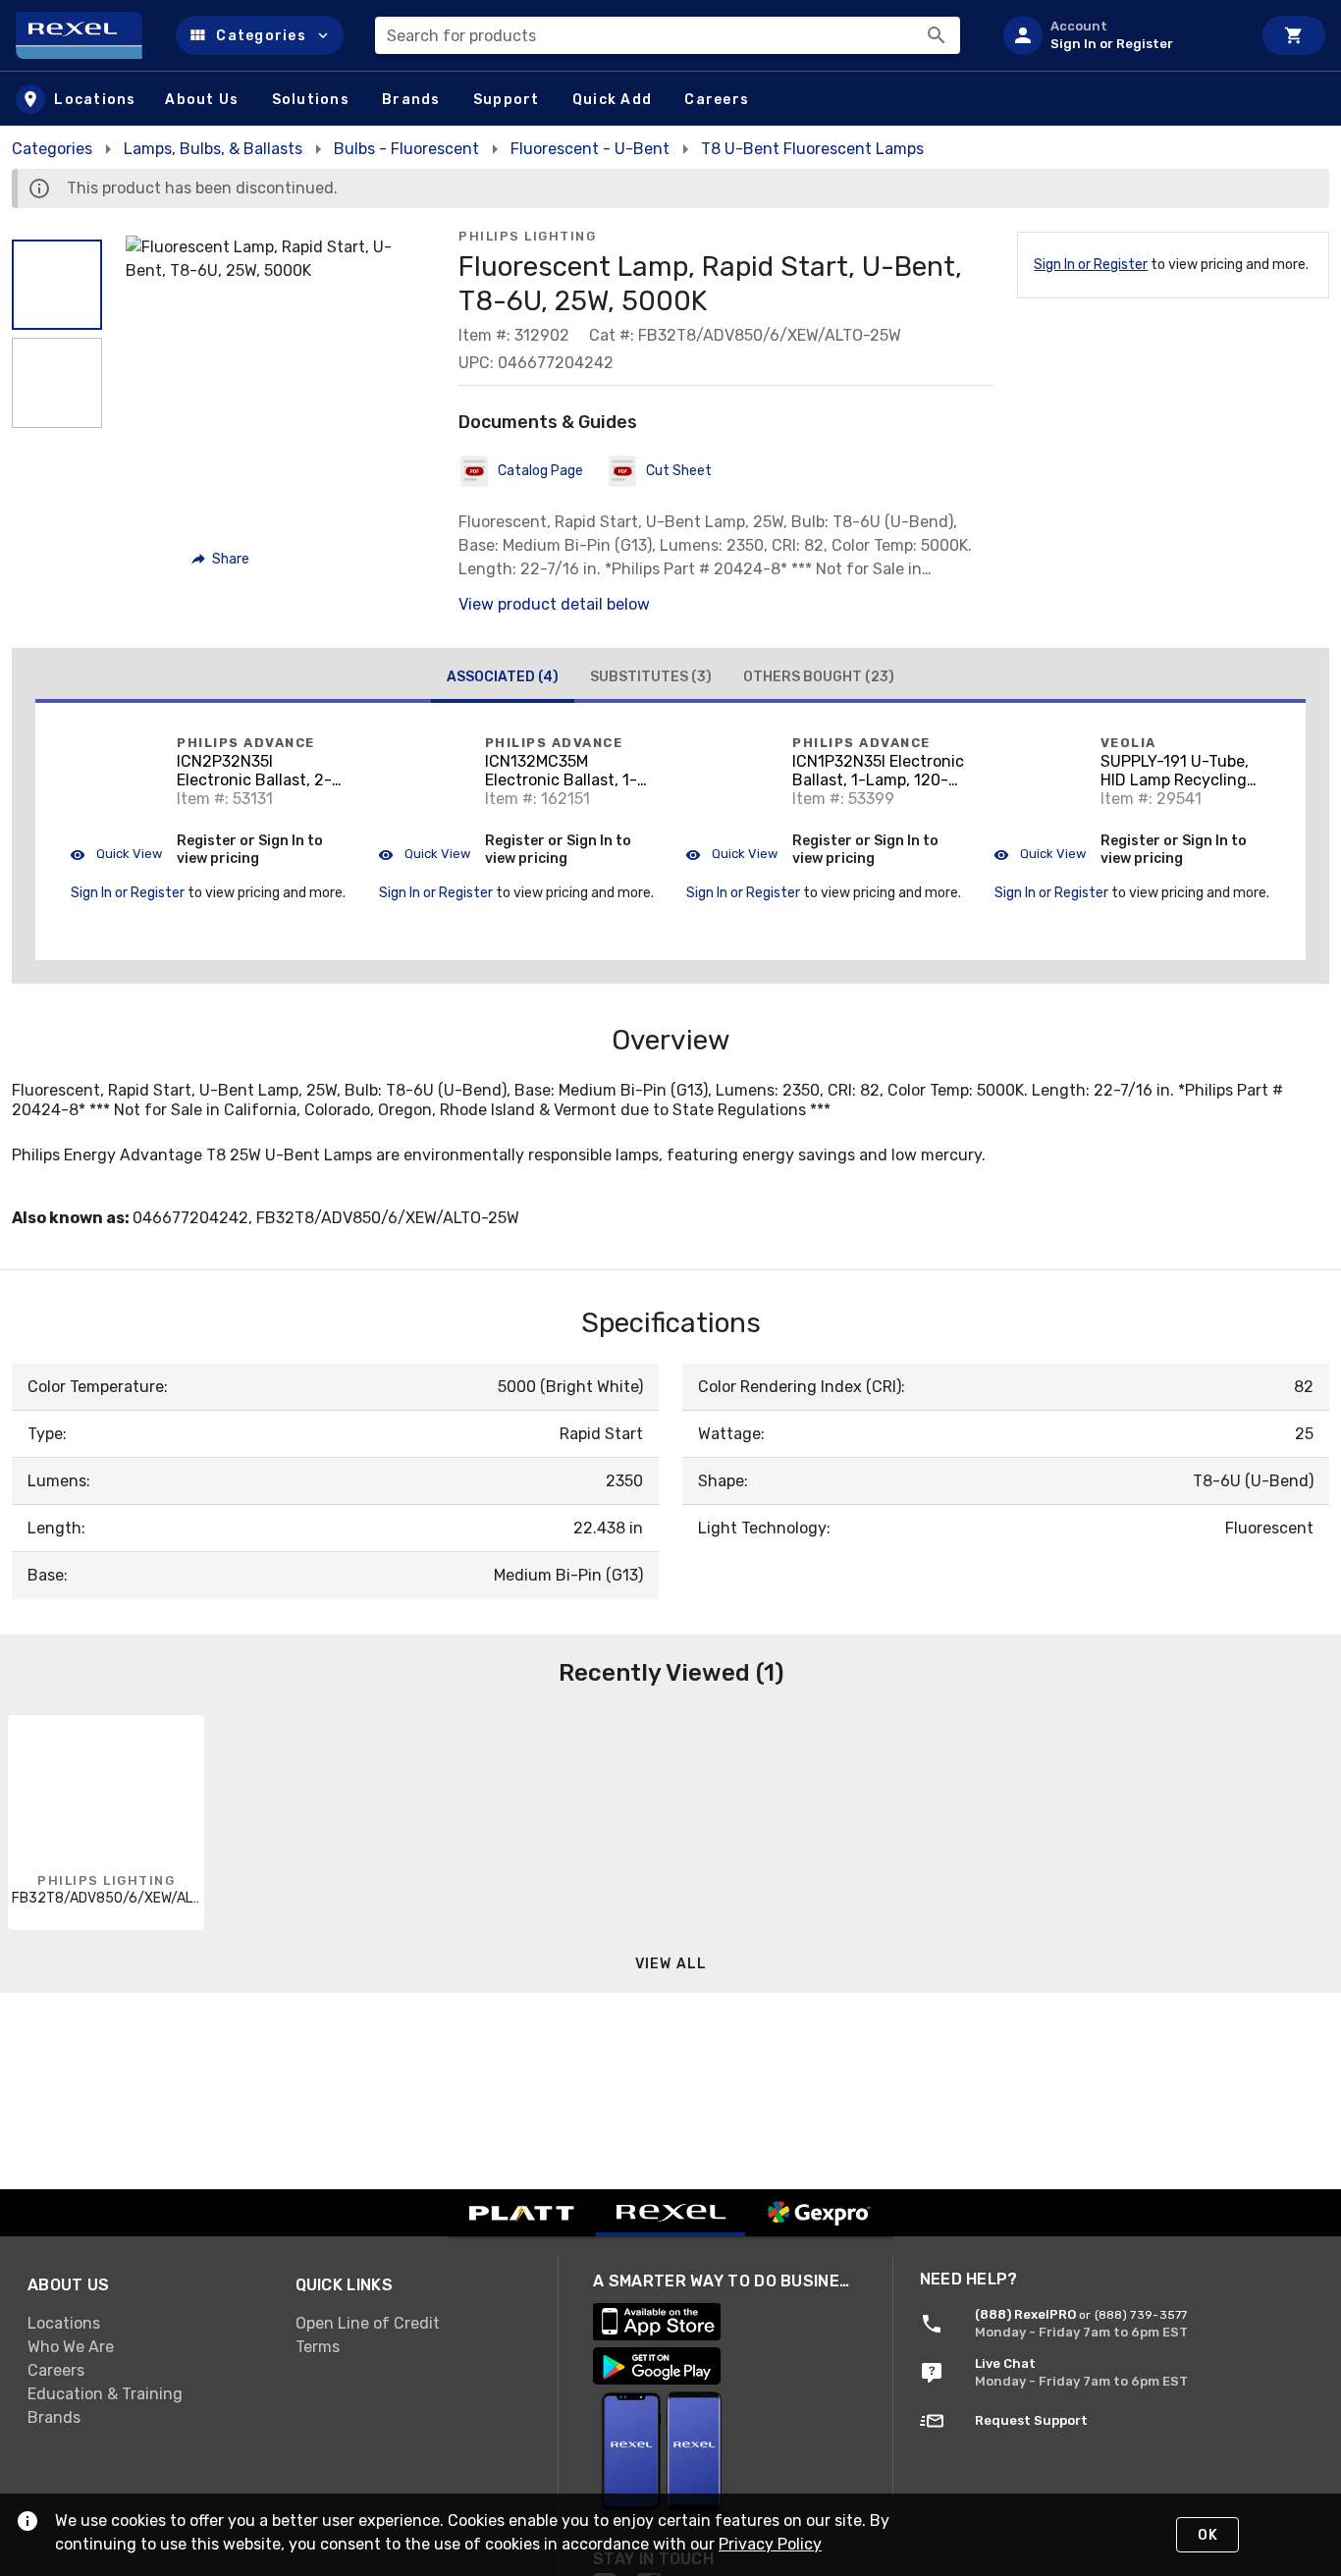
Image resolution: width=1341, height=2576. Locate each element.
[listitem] (1119, 35)
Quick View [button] (128, 854)
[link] (146, 2323)
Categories (52, 149)
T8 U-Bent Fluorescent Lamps (812, 149)
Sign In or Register (1091, 265)
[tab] (503, 679)
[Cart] (1294, 35)
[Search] (937, 35)
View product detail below (554, 604)
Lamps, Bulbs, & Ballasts (213, 149)
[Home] (88, 35)
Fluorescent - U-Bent (590, 149)
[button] (260, 35)
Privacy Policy (770, 2544)
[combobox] (668, 35)
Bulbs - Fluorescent (406, 149)
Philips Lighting (527, 236)
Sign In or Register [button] (128, 893)
